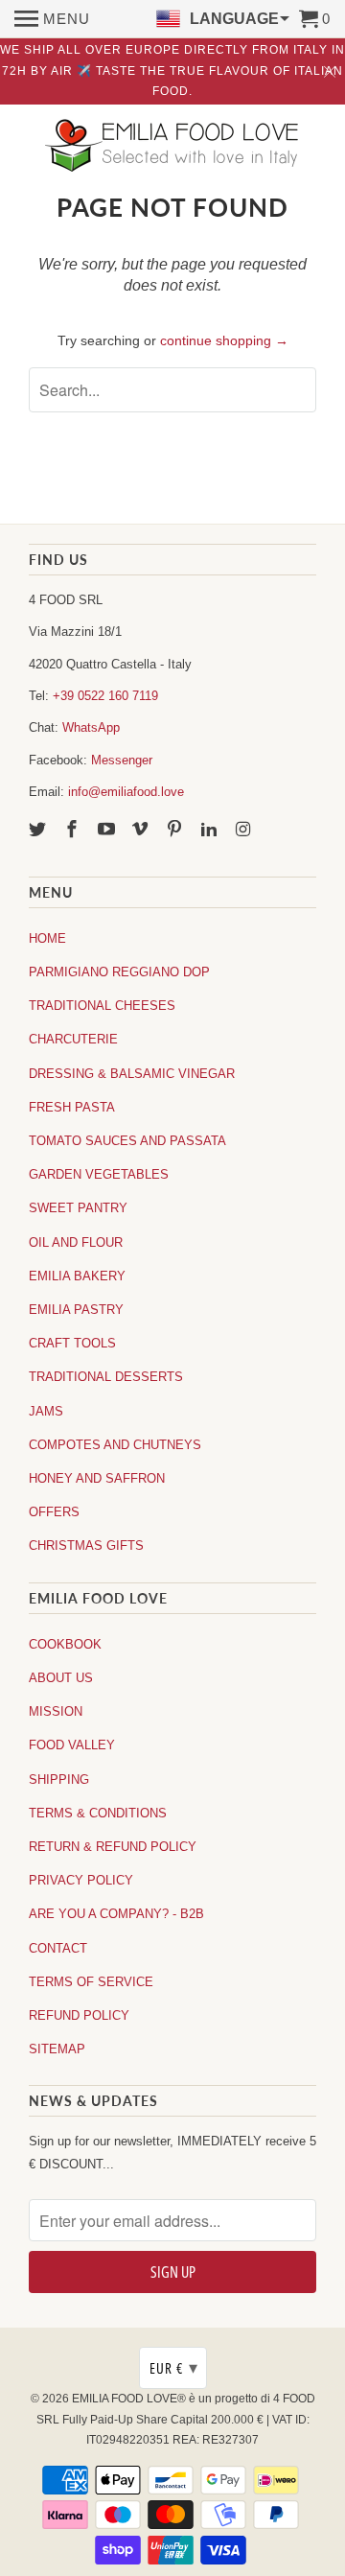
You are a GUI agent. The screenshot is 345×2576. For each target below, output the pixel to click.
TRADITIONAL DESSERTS (106, 1377)
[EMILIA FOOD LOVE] (172, 147)
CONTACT (58, 1948)
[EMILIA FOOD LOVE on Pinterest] (176, 830)
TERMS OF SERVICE (91, 1982)
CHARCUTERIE (73, 1039)
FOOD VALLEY (72, 1745)
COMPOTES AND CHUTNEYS (115, 1445)
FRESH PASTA (72, 1107)
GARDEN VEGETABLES (99, 1174)
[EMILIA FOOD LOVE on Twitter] (39, 830)
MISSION (56, 1711)
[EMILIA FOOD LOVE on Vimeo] (142, 830)
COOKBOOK (65, 1644)
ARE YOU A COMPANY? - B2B (116, 1914)
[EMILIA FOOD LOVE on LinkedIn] (211, 830)
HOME (47, 938)
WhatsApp (91, 727)
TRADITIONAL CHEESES (102, 1006)
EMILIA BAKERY (77, 1276)
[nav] (52, 19)
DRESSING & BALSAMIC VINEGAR (132, 1074)
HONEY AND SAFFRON (97, 1478)
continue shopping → (224, 340)
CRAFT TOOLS (72, 1343)
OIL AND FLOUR (76, 1242)
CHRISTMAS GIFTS (86, 1546)
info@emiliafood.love (126, 792)
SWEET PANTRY (78, 1208)
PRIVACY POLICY (81, 1880)
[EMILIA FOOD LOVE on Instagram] (245, 830)
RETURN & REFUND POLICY (113, 1847)
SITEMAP (57, 2049)
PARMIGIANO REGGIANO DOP (119, 972)
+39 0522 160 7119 (105, 696)
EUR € (174, 2368)
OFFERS (54, 1512)
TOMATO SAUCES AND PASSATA (127, 1141)
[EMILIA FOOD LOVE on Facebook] (74, 830)
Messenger (122, 760)
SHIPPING (59, 1780)
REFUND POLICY (79, 2015)
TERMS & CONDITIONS (98, 1813)
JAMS (46, 1411)
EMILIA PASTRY (76, 1310)
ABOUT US (61, 1678)
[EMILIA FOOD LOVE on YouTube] (108, 830)
